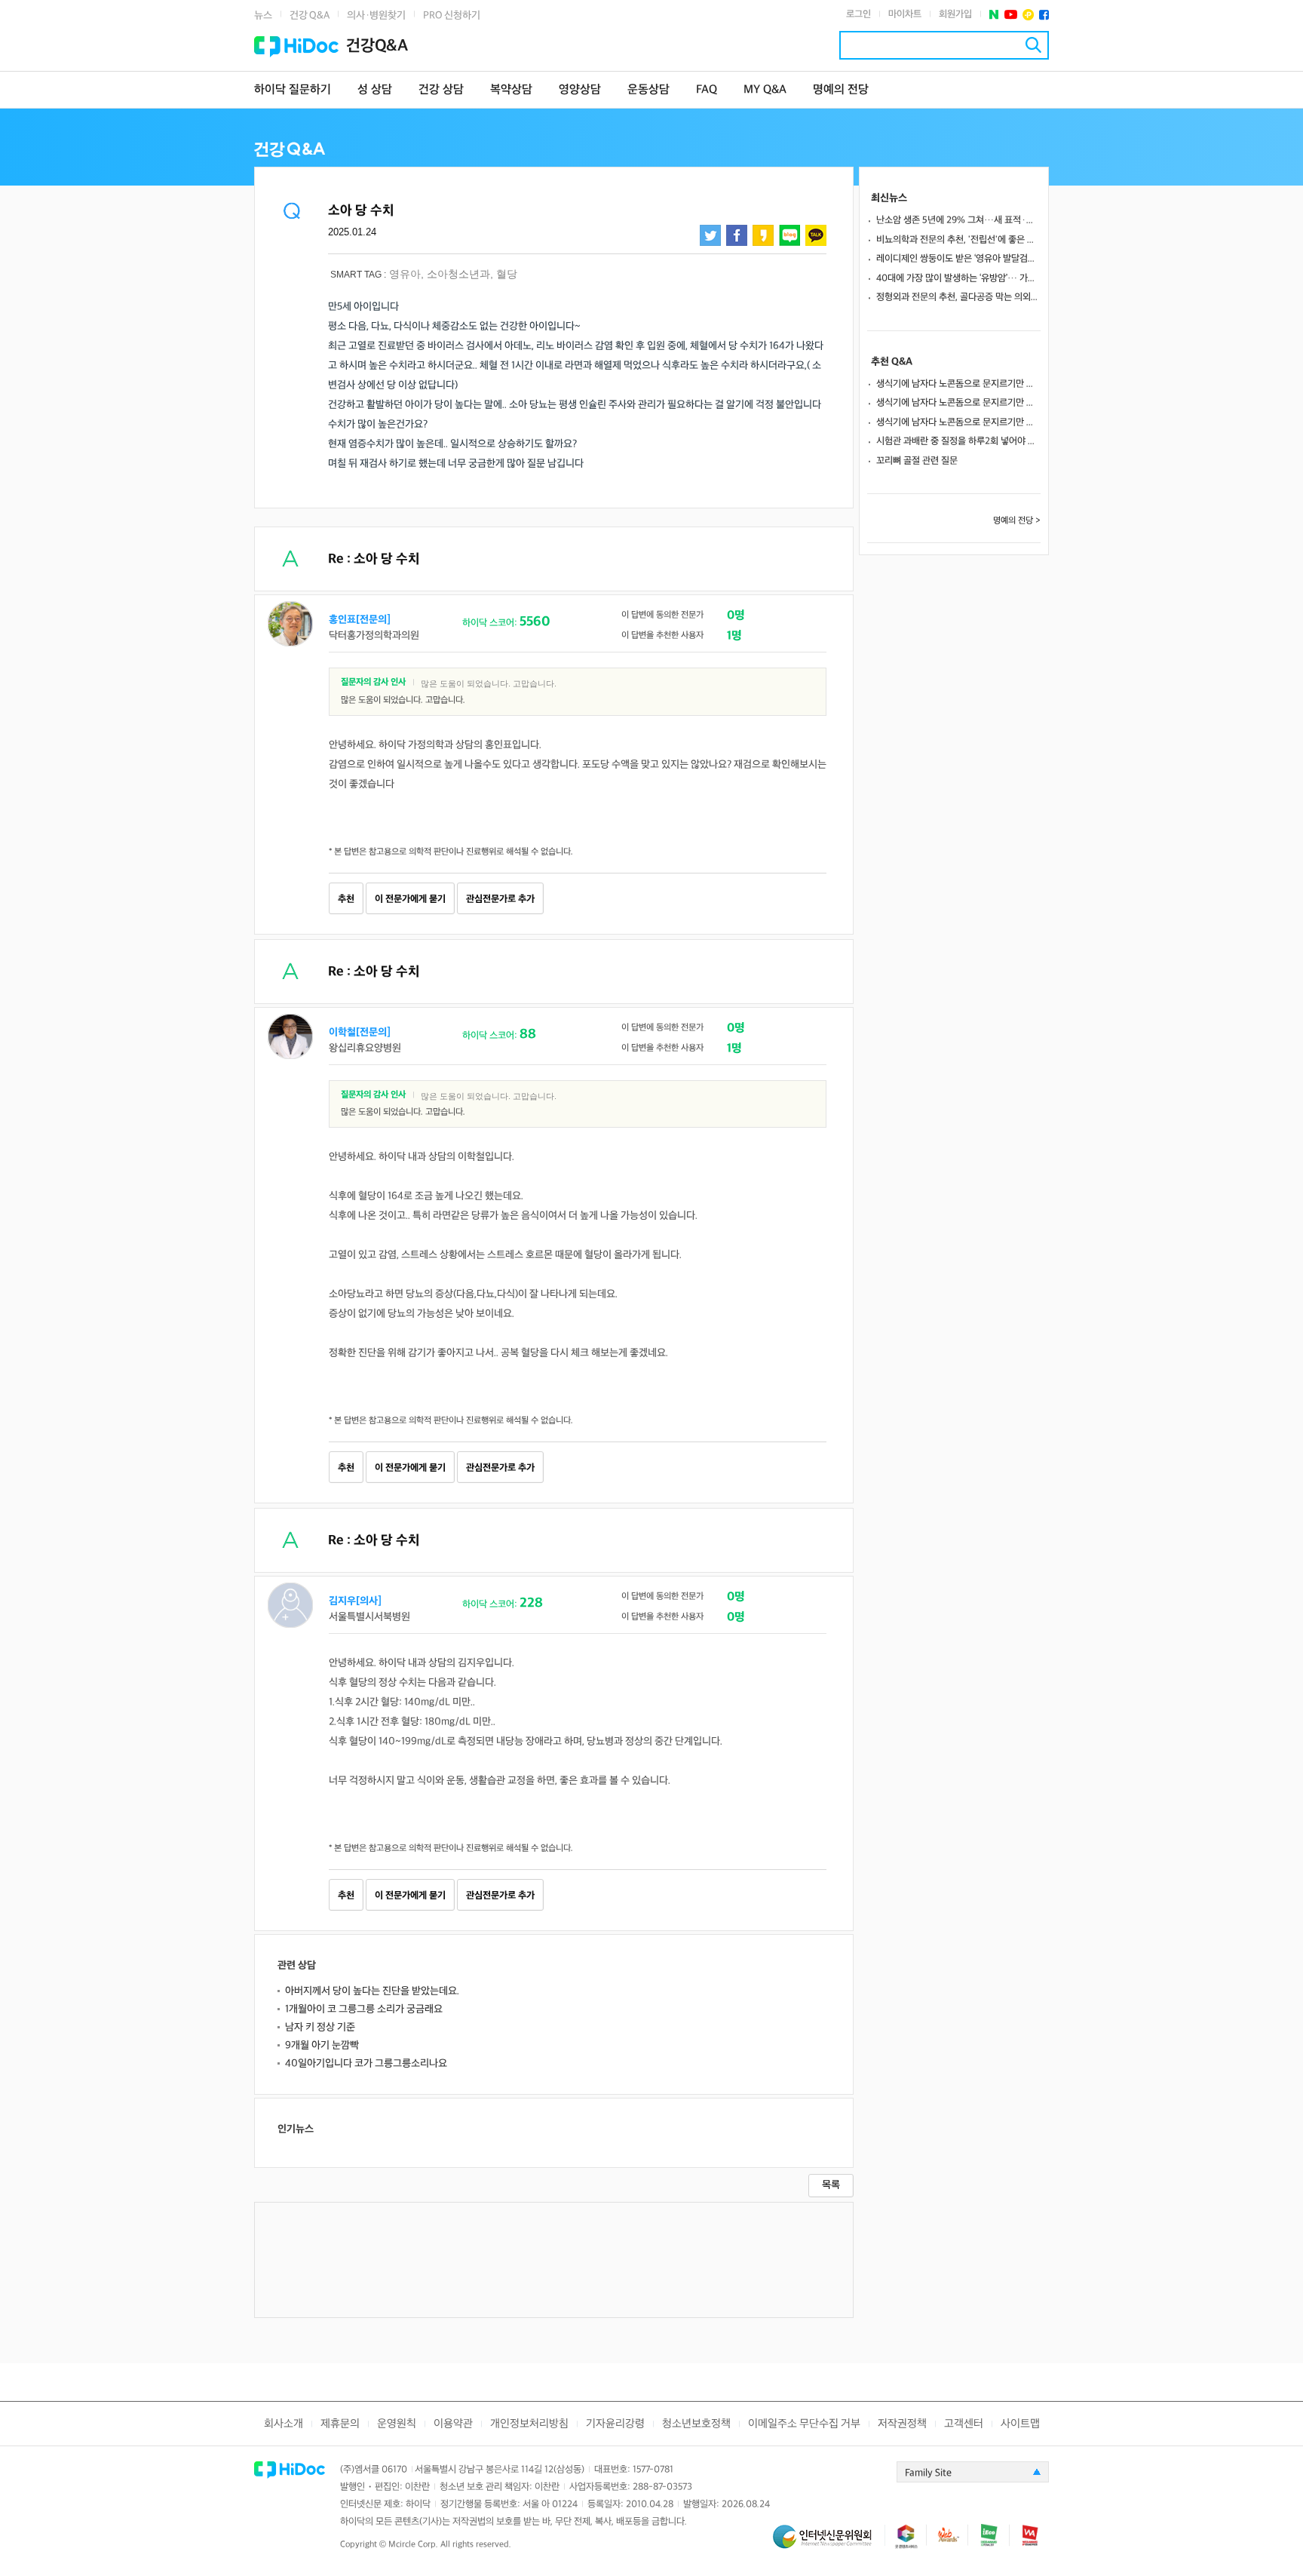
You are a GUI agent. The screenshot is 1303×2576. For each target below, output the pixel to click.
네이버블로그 (789, 235)
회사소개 (284, 2424)
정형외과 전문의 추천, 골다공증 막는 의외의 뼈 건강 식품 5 (958, 297)
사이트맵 (1020, 2424)
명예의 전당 (841, 90)
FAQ (707, 90)
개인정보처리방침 (529, 2424)
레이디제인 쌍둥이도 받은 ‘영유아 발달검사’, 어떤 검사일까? (958, 259)
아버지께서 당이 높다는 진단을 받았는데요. (372, 1991)
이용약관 (453, 2424)
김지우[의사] (355, 1601)
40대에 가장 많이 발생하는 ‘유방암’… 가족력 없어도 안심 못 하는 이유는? (958, 278)
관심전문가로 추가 (500, 899)
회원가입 (955, 14)
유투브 (1011, 15)
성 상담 (375, 90)
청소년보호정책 (696, 2424)
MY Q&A (765, 90)
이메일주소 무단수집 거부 (804, 2424)
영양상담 (580, 90)
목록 (831, 2185)
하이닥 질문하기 (293, 90)
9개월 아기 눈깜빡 (322, 2045)
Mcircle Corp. (413, 2545)
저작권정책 (902, 2424)
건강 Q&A (310, 15)
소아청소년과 (458, 274)
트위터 (710, 235)
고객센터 (964, 2424)
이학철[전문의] (360, 1032)
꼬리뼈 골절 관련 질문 (917, 461)
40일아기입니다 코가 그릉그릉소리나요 (366, 2063)
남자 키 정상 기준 (320, 2027)
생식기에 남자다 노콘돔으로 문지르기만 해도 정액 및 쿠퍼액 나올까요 (958, 384)
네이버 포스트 (994, 15)
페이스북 (1044, 15)
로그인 (858, 14)
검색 (1033, 45)
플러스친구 (1028, 15)
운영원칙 (397, 2424)
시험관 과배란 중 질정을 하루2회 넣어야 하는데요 (958, 441)
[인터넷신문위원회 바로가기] (829, 2543)
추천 (346, 899)
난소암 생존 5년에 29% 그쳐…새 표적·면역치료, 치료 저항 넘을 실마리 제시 (958, 220)
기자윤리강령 (615, 2424)
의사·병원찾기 (376, 15)
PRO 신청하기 (452, 15)
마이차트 (905, 14)
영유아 (405, 274)
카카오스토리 (763, 235)
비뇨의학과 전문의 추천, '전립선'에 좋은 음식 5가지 (958, 240)
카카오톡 (816, 235)
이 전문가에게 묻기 (410, 899)
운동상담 (648, 90)
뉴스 (263, 15)
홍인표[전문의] (360, 620)
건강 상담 (441, 90)
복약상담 (511, 90)
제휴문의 (340, 2424)
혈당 (507, 274)
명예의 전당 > (1017, 521)
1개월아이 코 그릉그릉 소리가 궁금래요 (364, 2009)
